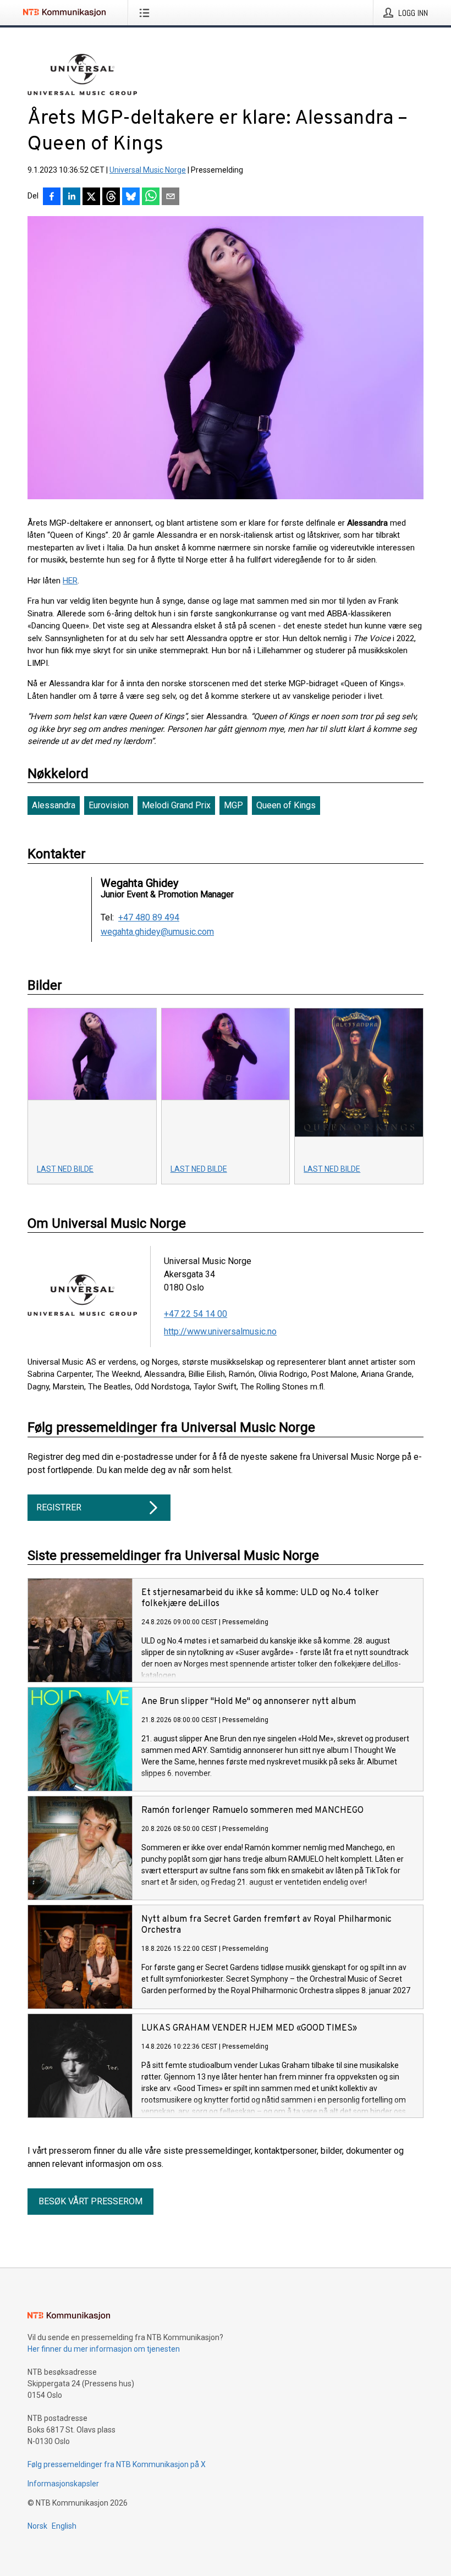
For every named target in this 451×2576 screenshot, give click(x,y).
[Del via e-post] (170, 197)
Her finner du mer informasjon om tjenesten (104, 2349)
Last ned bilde (65, 1169)
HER (70, 581)
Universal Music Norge (148, 170)
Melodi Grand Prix (176, 805)
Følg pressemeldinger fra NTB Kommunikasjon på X (117, 2464)
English (64, 2526)
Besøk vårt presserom (90, 2201)
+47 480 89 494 (149, 918)
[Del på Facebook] (52, 197)
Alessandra (54, 805)
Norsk (37, 2526)
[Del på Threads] (111, 197)
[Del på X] (91, 197)
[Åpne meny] (147, 13)
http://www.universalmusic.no (220, 1331)
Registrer (59, 1507)
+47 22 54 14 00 (196, 1314)
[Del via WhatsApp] (151, 197)
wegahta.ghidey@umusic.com (157, 932)
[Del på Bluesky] (131, 197)
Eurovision (109, 805)
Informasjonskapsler (63, 2484)
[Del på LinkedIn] (71, 197)
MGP (233, 805)
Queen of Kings (286, 805)
